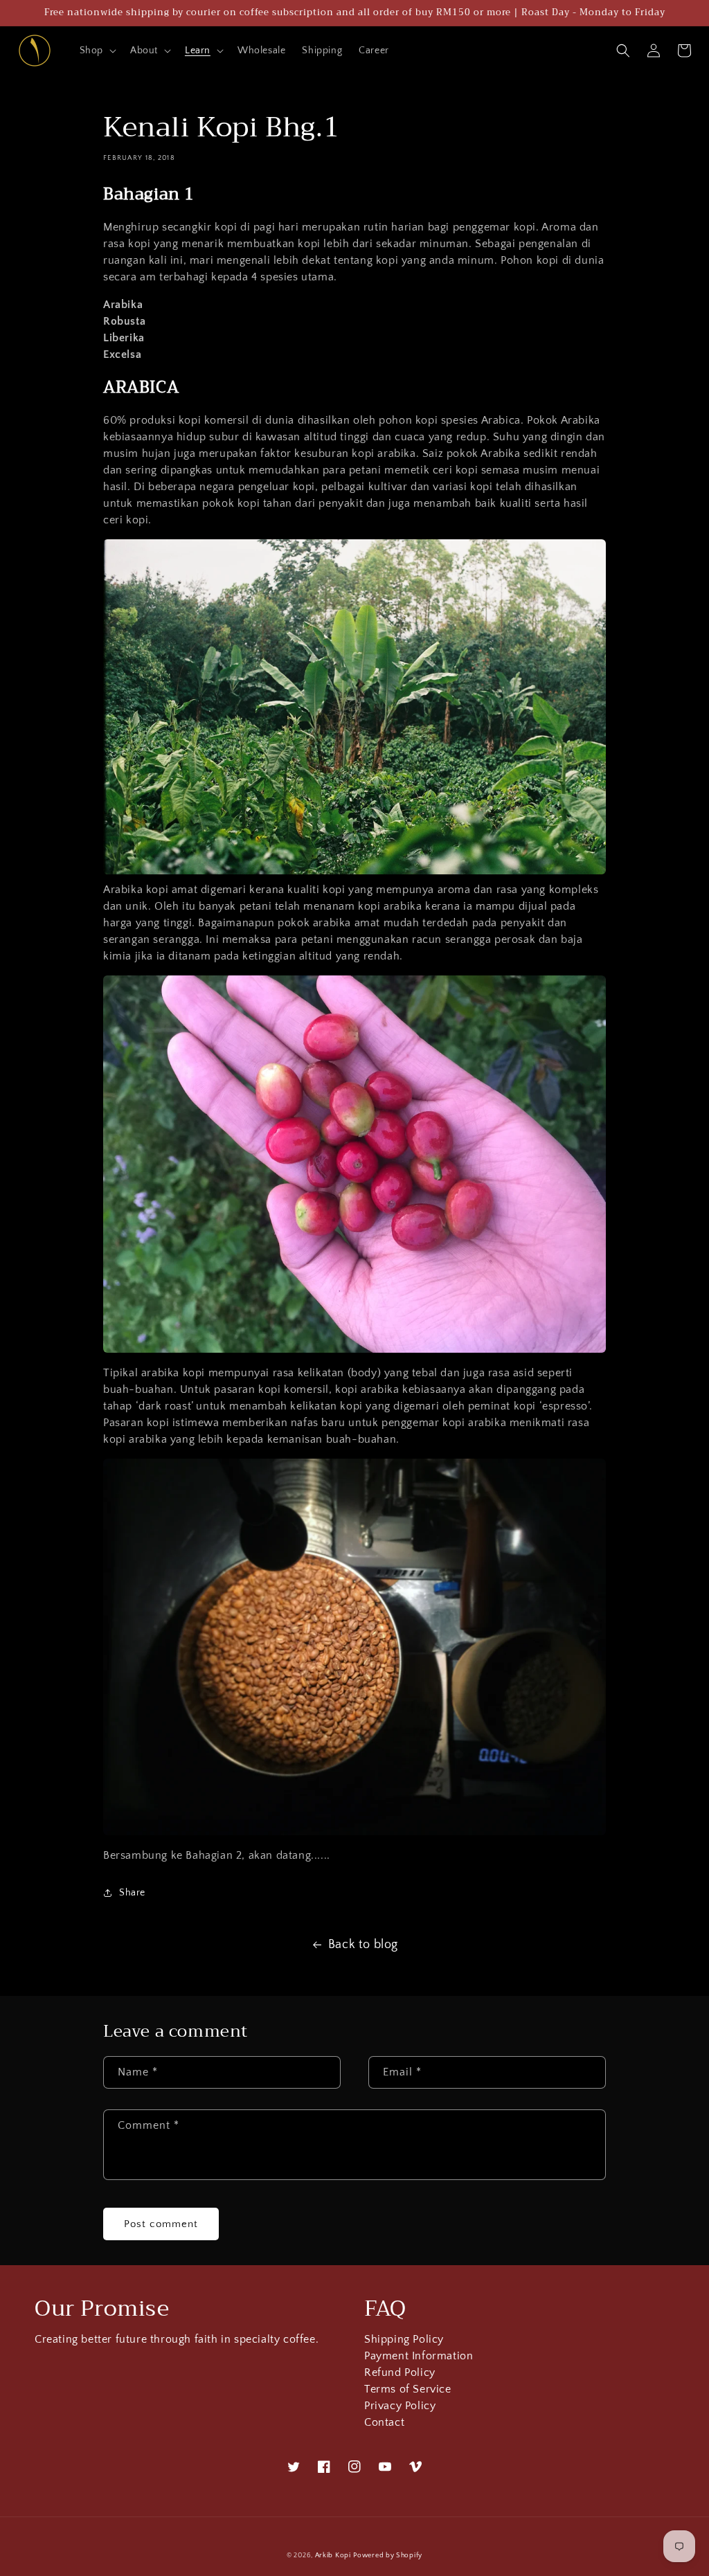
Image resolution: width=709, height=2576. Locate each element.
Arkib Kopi (333, 2556)
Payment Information (419, 2356)
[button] (97, 51)
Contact (384, 2423)
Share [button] (132, 1893)
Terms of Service (408, 2389)
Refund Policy (400, 2373)
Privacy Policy (400, 2406)
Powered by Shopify (388, 2556)
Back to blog (363, 1945)
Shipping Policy (404, 2341)
